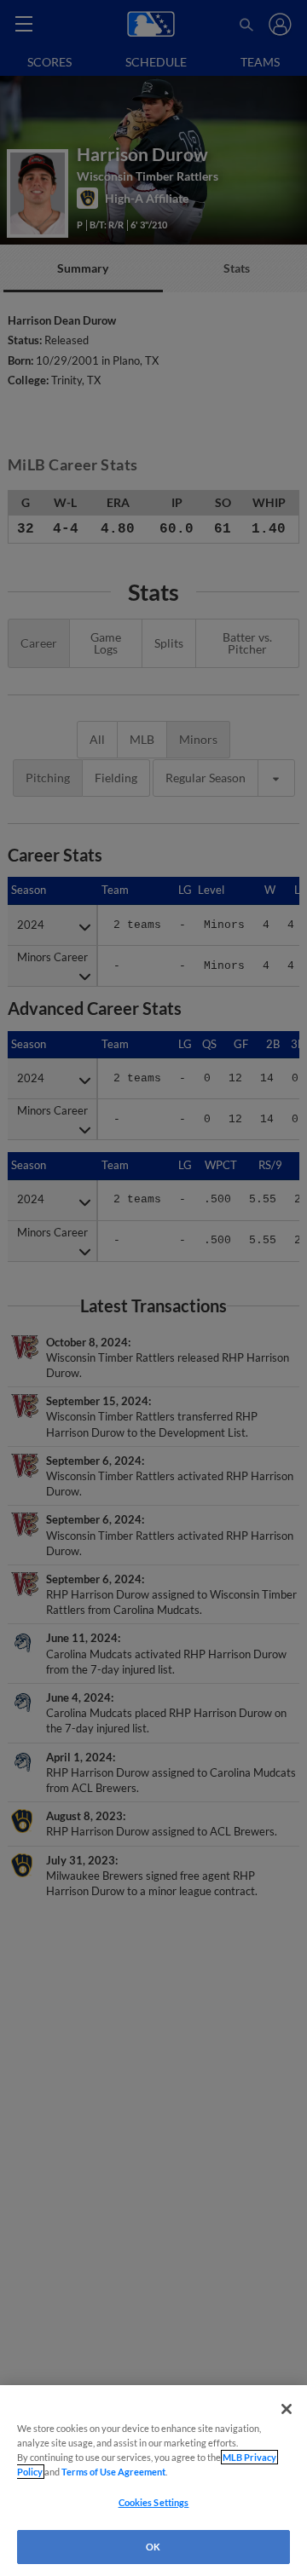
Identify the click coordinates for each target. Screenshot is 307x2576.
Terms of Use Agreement (113, 2472)
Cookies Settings (154, 2502)
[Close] (287, 2409)
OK (153, 2547)
